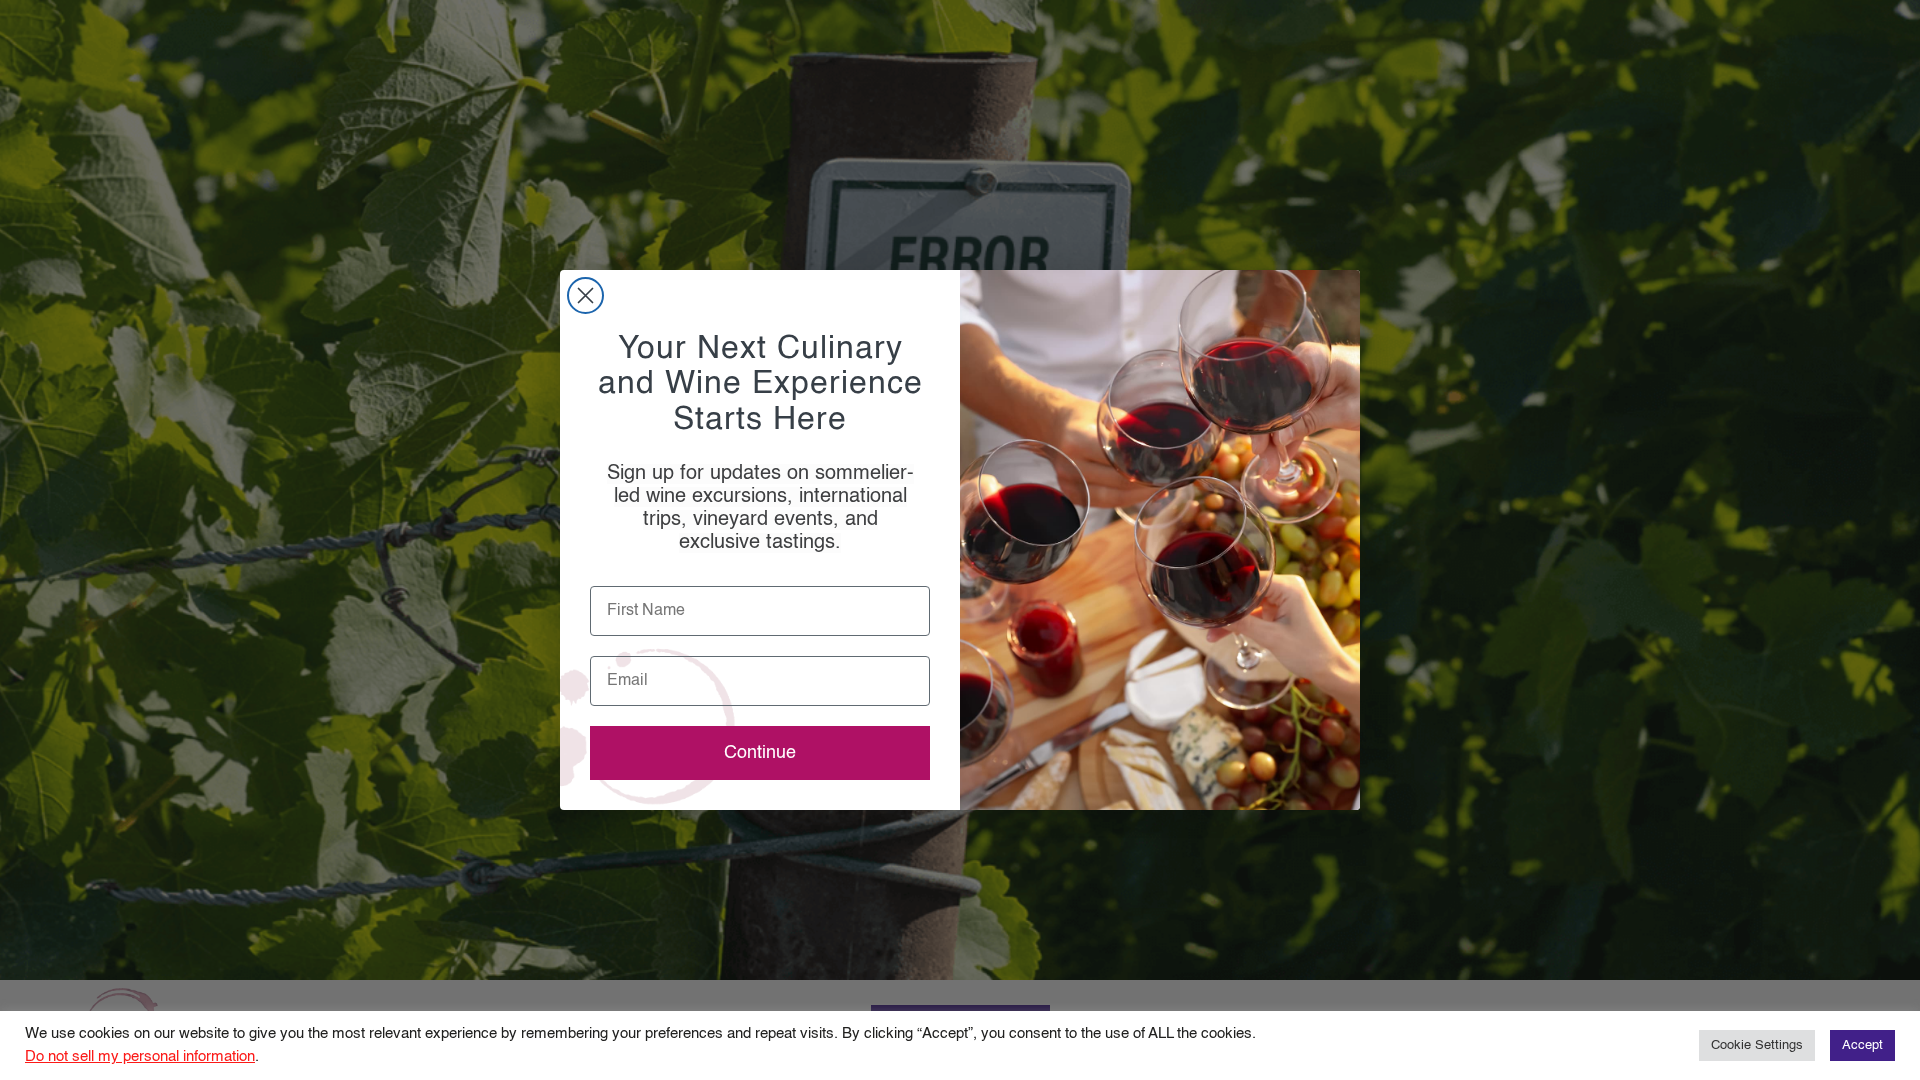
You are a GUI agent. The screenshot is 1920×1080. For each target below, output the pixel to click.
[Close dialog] (585, 295)
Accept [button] (1862, 1045)
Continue (760, 753)
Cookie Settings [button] (1757, 1045)
